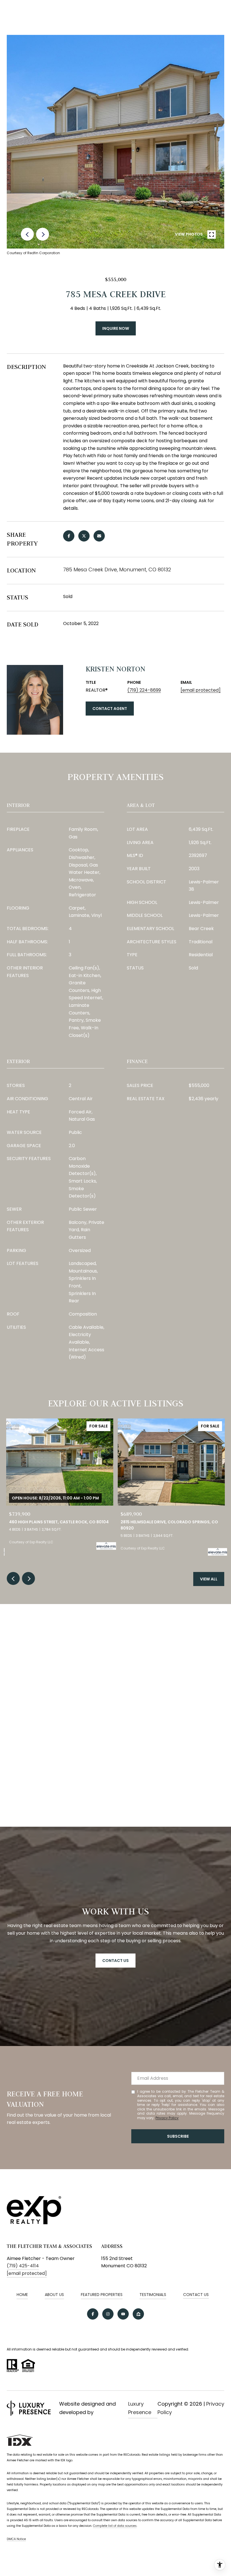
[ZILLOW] (138, 2314)
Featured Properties (102, 2295)
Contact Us (196, 2295)
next (43, 234)
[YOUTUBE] (123, 2314)
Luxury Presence (140, 2408)
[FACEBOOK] (93, 2314)
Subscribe (178, 2136)
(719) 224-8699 (144, 690)
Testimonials (153, 2295)
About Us (54, 2295)
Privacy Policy (167, 2118)
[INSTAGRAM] (108, 2314)
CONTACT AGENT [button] (110, 709)
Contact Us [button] (115, 1961)
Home (22, 2295)
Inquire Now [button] (116, 328)
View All (209, 1579)
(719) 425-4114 (23, 2266)
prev (27, 234)
